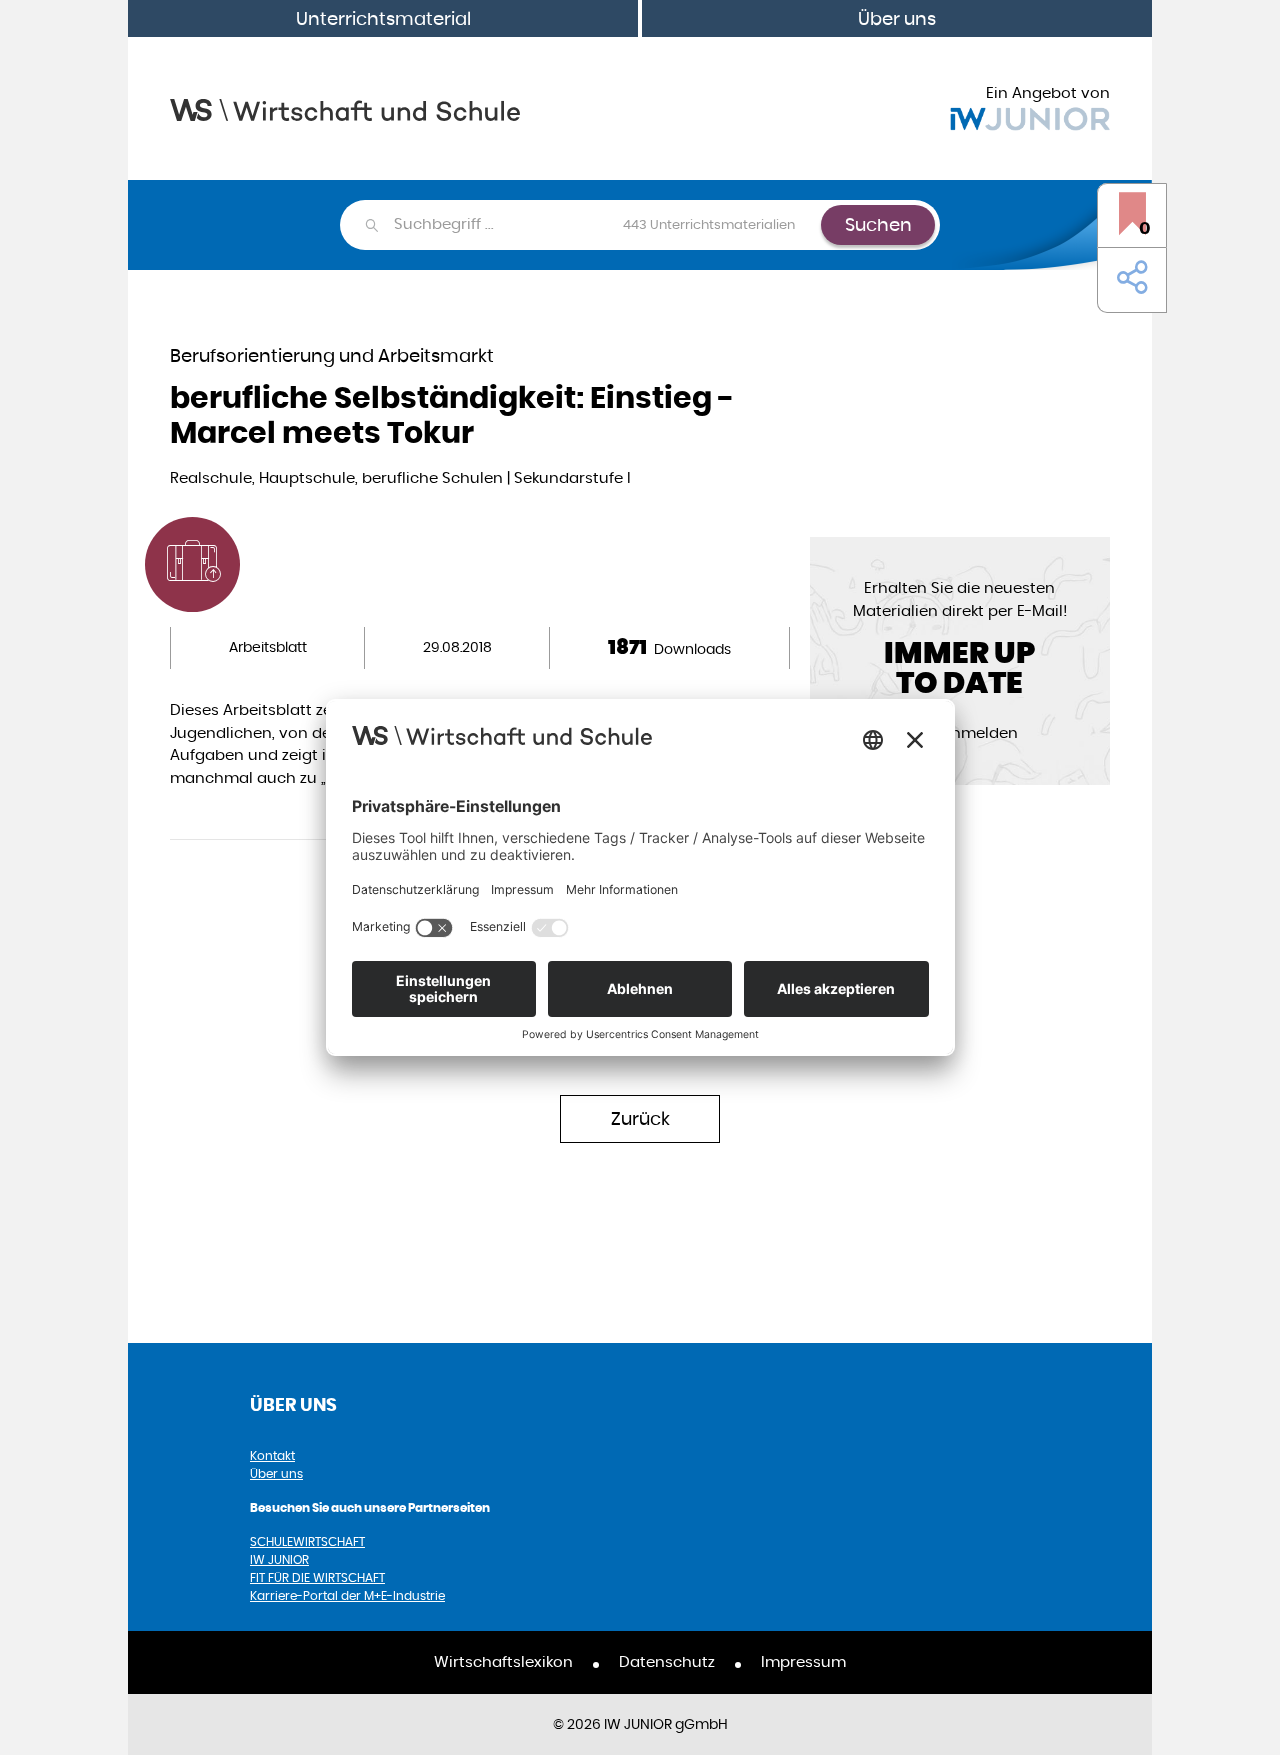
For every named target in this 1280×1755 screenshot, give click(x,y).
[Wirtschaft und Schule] (345, 108)
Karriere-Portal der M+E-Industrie (347, 1595)
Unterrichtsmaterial (383, 18)
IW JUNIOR (279, 1559)
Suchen (878, 224)
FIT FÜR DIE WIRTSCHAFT (317, 1577)
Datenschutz (667, 1661)
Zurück (640, 1118)
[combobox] (606, 225)
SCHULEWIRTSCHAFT (307, 1541)
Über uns (897, 18)
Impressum (803, 1661)
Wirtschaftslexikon (503, 1661)
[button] (1128, 278)
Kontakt (272, 1455)
